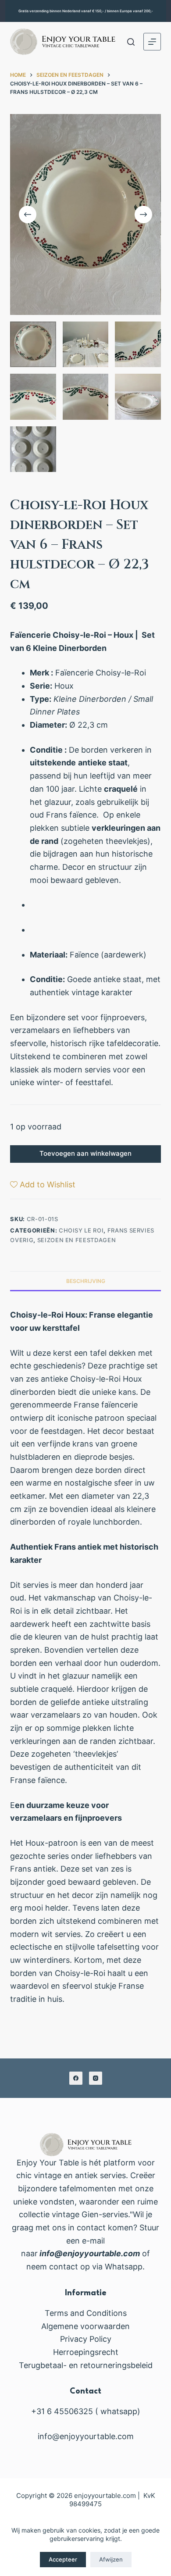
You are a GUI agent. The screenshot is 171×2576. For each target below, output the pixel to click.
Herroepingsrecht (86, 2352)
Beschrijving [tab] (86, 1281)
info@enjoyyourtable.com (89, 2253)
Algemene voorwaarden (85, 2326)
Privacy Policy (86, 2339)
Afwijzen (111, 2559)
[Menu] (152, 42)
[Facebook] (76, 2078)
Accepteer (63, 2559)
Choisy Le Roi (81, 1230)
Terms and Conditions (86, 2313)
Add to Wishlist (48, 1184)
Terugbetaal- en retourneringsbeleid (86, 2365)
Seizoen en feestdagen (77, 1240)
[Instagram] (96, 2078)
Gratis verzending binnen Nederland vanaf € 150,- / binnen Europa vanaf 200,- (86, 11)
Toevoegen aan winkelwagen (85, 1153)
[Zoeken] (131, 42)
